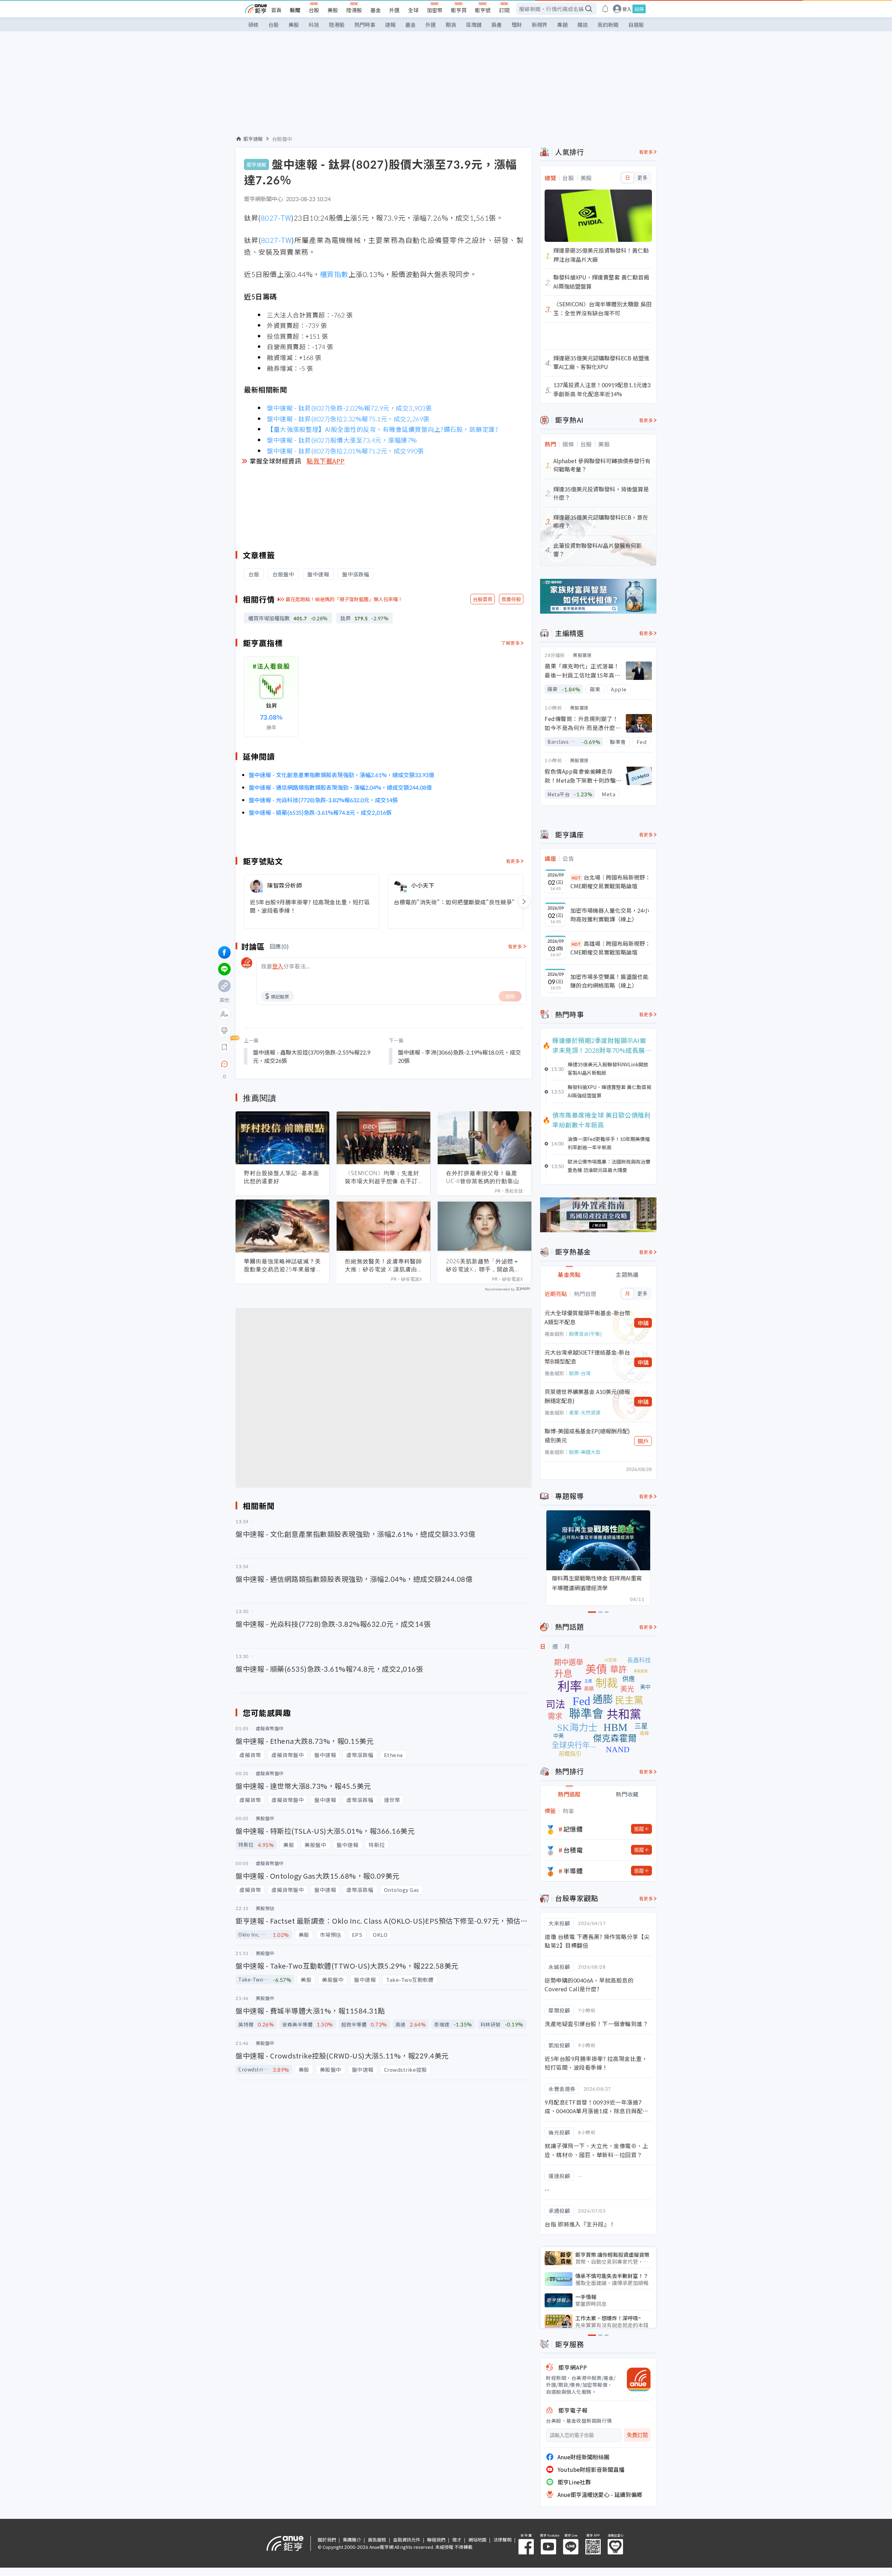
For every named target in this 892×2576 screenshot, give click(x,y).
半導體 (573, 1871)
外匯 (394, 10)
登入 (627, 9)
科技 (314, 25)
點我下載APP (326, 461)
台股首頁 (483, 599)
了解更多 (510, 643)
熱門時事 (365, 25)
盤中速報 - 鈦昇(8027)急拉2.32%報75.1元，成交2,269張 (348, 419)
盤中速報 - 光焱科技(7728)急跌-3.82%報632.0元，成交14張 (323, 800)
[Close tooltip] (283, 1064)
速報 (390, 25)
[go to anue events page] (605, 9)
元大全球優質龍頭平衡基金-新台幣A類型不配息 (587, 1317)
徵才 (457, 2540)
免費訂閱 (637, 2435)
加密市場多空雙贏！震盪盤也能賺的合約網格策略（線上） (609, 981)
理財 (517, 25)
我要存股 (511, 599)
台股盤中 (282, 139)
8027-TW (276, 218)
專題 (562, 25)
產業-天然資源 (585, 1412)
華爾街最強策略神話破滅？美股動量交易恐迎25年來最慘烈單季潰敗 (282, 1265)
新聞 (295, 10)
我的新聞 (608, 25)
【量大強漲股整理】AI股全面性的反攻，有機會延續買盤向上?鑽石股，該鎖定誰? (382, 429)
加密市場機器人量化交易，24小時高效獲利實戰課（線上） (610, 915)
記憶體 (573, 1829)
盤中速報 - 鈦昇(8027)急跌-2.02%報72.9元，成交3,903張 (349, 408)
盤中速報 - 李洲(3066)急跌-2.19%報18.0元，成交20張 (459, 1056)
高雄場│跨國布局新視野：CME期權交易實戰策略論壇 (610, 948)
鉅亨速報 (253, 139)
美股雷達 (582, 655)
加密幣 (435, 10)
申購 (643, 1323)
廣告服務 (377, 2540)
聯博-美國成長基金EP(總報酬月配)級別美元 (587, 1435)
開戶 (643, 1441)
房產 (497, 25)
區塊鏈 (474, 25)
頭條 (253, 25)
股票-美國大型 (585, 1452)
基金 (376, 10)
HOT (576, 878)
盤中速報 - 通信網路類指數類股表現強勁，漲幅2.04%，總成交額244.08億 (340, 787)
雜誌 (583, 25)
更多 (642, 178)
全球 (413, 10)
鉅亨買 (459, 10)
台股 (314, 10)
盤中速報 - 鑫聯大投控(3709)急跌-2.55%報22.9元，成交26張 (312, 1056)
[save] (224, 1047)
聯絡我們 (436, 2540)
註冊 (639, 9)
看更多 (513, 861)
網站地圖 (477, 2540)
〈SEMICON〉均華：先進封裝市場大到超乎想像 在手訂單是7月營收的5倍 (382, 1177)
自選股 (636, 25)
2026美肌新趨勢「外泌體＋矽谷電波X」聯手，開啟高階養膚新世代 (483, 1265)
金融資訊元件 (407, 2540)
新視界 (540, 25)
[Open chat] (224, 1064)
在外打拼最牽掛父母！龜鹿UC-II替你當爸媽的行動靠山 (483, 1177)
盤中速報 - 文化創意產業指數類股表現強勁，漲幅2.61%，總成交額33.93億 (341, 775)
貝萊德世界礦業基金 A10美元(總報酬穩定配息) (587, 1396)
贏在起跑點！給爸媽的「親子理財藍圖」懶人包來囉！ (344, 599)
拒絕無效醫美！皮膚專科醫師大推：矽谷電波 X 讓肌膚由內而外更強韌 (383, 1265)
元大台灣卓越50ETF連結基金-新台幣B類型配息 (587, 1357)
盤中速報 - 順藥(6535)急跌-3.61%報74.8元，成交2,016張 (320, 812)
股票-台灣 (580, 1373)
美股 (333, 10)
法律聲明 (502, 2540)
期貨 (451, 25)
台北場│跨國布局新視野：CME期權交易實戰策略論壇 (610, 882)
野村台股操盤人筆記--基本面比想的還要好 (282, 1177)
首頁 (276, 10)
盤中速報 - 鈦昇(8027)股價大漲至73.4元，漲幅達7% (342, 440)
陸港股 (354, 10)
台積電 (573, 1850)
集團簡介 (352, 2540)
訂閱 (504, 10)
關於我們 (327, 2540)
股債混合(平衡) (585, 1334)
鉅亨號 (483, 10)
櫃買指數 (334, 274)
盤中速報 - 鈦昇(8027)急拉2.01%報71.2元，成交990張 (345, 451)
